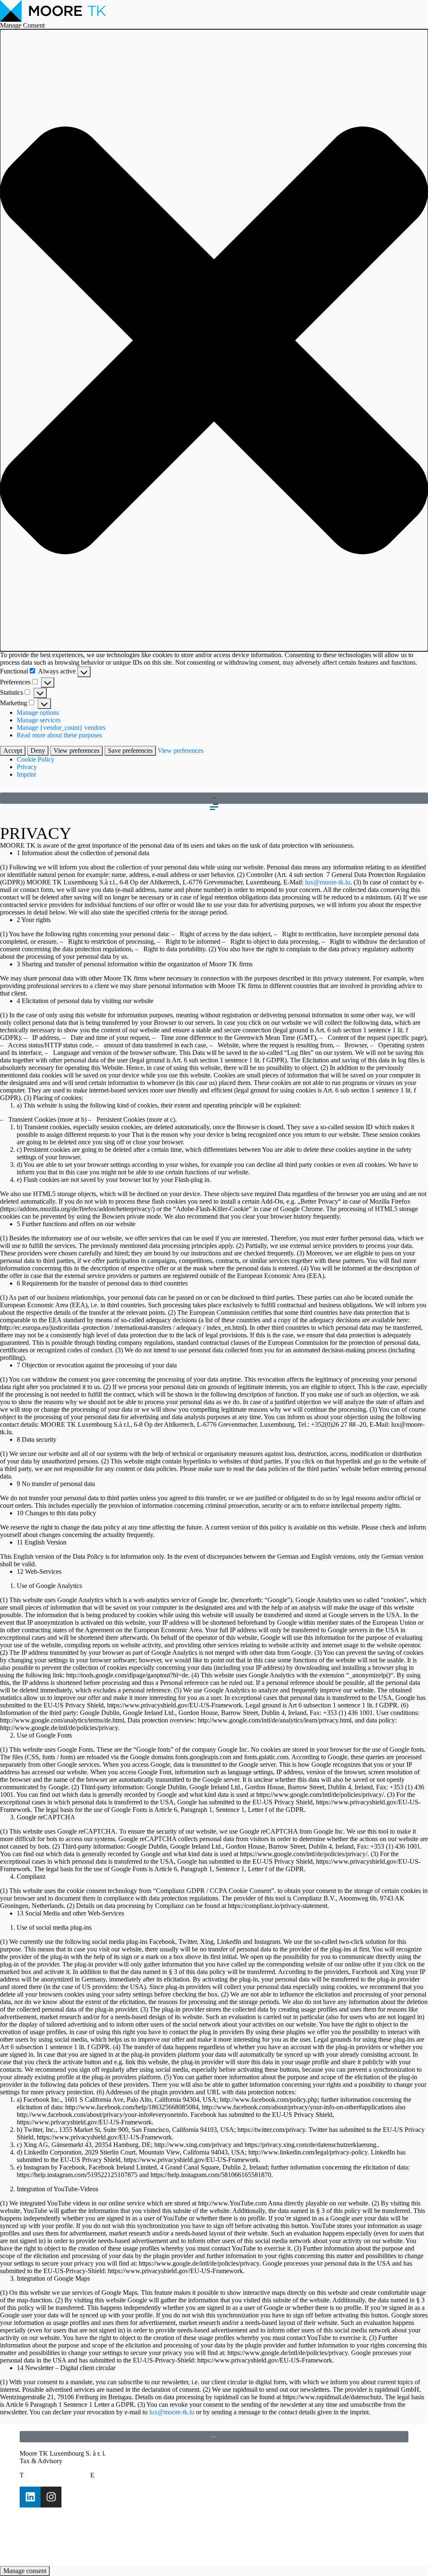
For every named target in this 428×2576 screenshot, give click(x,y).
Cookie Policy (36, 759)
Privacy (27, 767)
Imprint (26, 774)
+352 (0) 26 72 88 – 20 (58, 2475)
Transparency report (46, 2526)
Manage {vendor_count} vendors (61, 728)
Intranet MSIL (38, 2548)
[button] (214, 340)
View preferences (76, 751)
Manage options (38, 713)
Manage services (39, 720)
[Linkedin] (30, 2497)
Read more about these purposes (59, 735)
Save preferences (130, 751)
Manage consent (25, 2571)
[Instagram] (51, 2497)
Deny (38, 751)
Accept (13, 751)
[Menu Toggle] (214, 807)
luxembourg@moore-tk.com (135, 2475)
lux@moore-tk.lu (328, 882)
